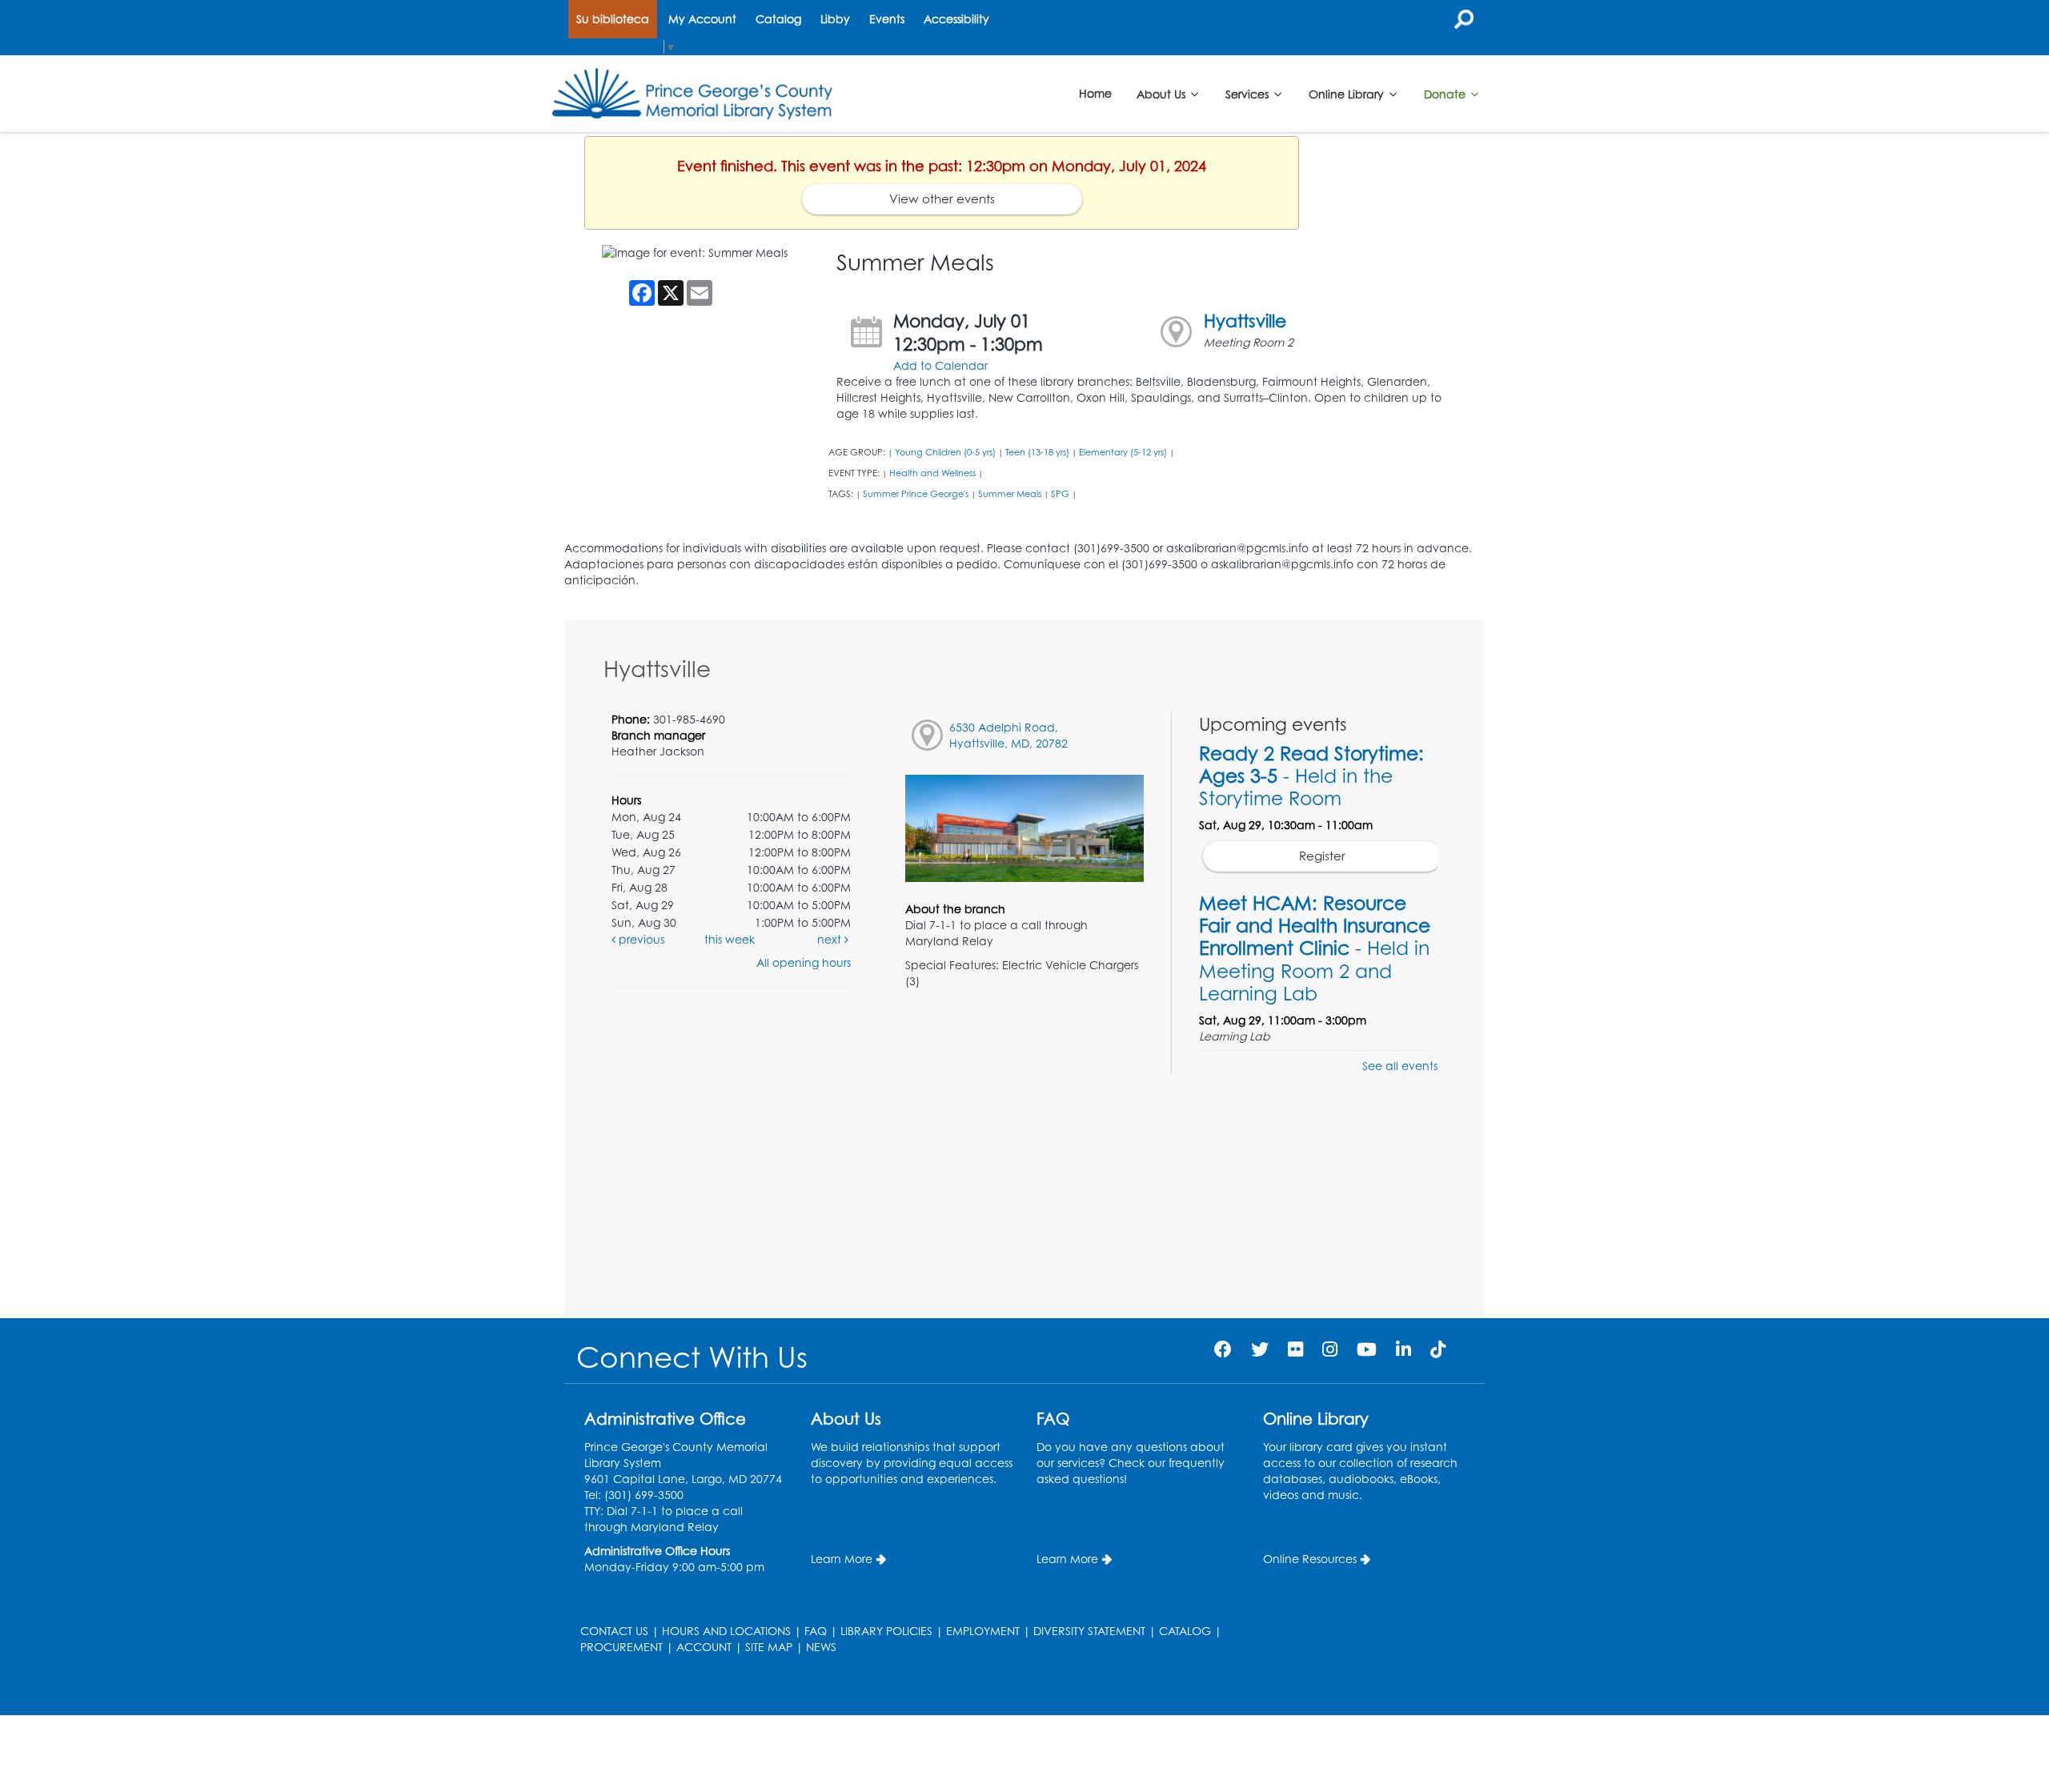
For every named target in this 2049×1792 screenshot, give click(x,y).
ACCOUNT (704, 1647)
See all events (1400, 1066)
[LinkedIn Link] (1403, 1349)
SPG (1060, 494)
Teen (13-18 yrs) (1037, 452)
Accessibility (956, 19)
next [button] (831, 939)
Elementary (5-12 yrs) (1123, 452)
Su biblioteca (613, 19)
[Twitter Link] (1260, 1349)
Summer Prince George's (916, 494)
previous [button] (640, 939)
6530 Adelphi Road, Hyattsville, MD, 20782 (1008, 735)
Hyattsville (1245, 321)
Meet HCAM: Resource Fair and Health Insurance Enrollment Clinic (1315, 948)
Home (1095, 93)
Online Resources (1310, 1559)
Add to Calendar (940, 365)
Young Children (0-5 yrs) (945, 452)
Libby (835, 19)
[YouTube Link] (1367, 1349)
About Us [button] (1163, 93)
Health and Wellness (932, 473)
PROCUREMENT (622, 1647)
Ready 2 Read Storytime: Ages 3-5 (1311, 776)
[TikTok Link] (1438, 1349)
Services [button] (1249, 93)
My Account (702, 19)
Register (1322, 856)
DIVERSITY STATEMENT (1089, 1631)
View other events (942, 199)
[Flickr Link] (1295, 1349)
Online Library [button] (1348, 93)
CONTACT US (614, 1631)
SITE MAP (769, 1647)
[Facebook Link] (1223, 1349)
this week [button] (730, 939)
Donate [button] (1446, 93)
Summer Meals (1010, 494)
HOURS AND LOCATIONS (726, 1631)
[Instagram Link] (1330, 1349)
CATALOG (1185, 1631)
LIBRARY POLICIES (886, 1631)
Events (887, 19)
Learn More (842, 1559)
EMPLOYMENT (983, 1631)
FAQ (816, 1631)
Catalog (778, 19)
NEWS (821, 1647)
